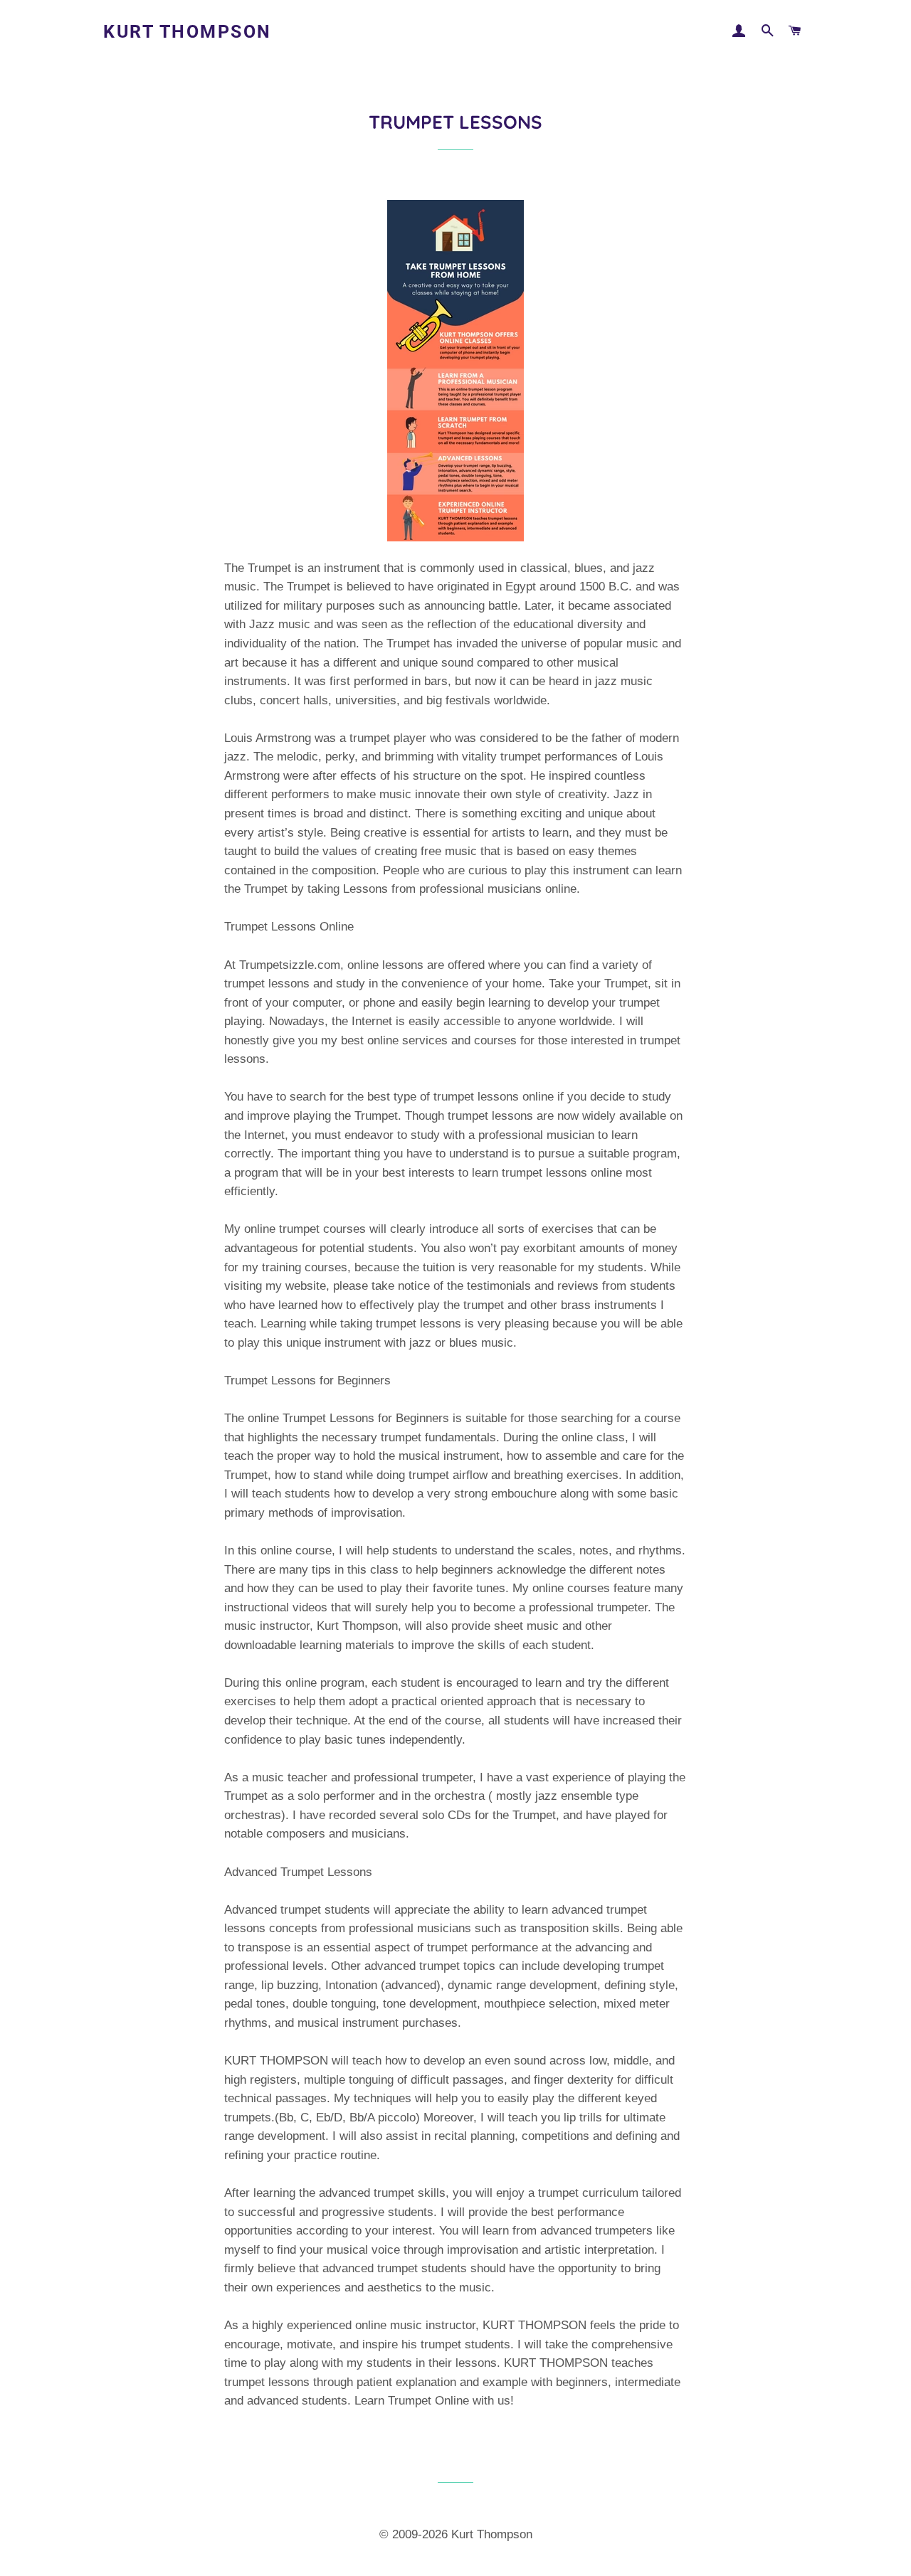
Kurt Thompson (188, 32)
